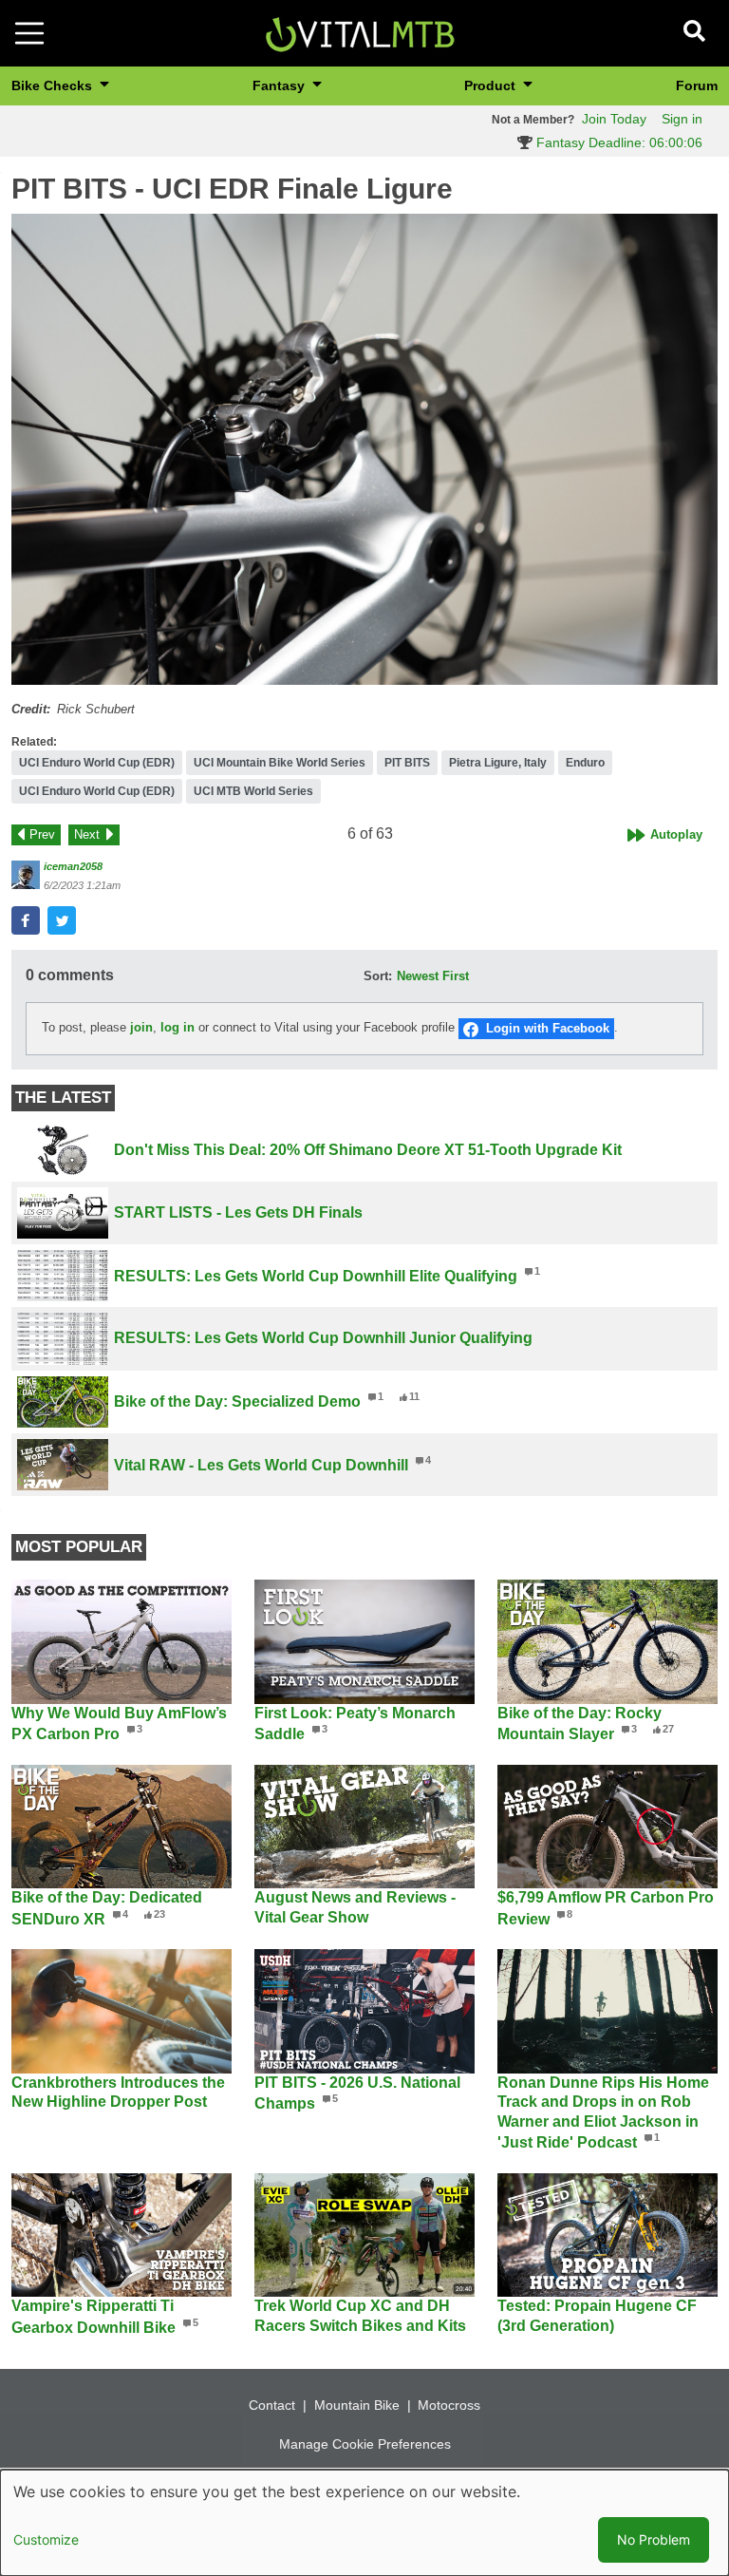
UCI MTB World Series (253, 791)
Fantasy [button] (280, 85)
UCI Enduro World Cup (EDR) (97, 763)
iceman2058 (73, 866)
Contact (272, 2405)
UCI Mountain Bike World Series (280, 763)
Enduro (585, 763)
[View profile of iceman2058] (26, 875)
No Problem (654, 2539)
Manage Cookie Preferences (365, 2444)
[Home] (360, 32)
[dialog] (364, 2523)
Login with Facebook (548, 1028)
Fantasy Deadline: (617, 142)
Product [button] (492, 85)
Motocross (449, 2405)
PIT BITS (407, 763)
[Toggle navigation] (29, 33)
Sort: (378, 976)
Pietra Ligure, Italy (498, 763)
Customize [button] (46, 2539)
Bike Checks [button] (54, 85)
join (141, 1028)
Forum (697, 85)
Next (87, 834)
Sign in (682, 119)
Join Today (614, 119)
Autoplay (676, 834)
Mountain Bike (357, 2405)
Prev (42, 834)
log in (178, 1028)
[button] (364, 449)
